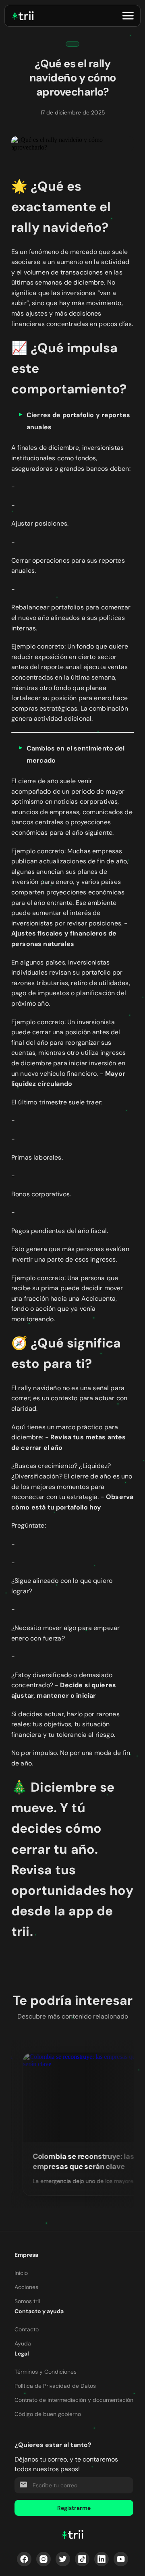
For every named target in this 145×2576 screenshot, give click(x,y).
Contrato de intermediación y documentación (74, 2400)
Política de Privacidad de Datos (55, 2386)
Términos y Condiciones (46, 2372)
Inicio (21, 2273)
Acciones (26, 2287)
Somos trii (27, 2301)
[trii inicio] (23, 16)
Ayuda (23, 2343)
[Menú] (128, 16)
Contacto (27, 2329)
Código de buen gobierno (48, 2414)
